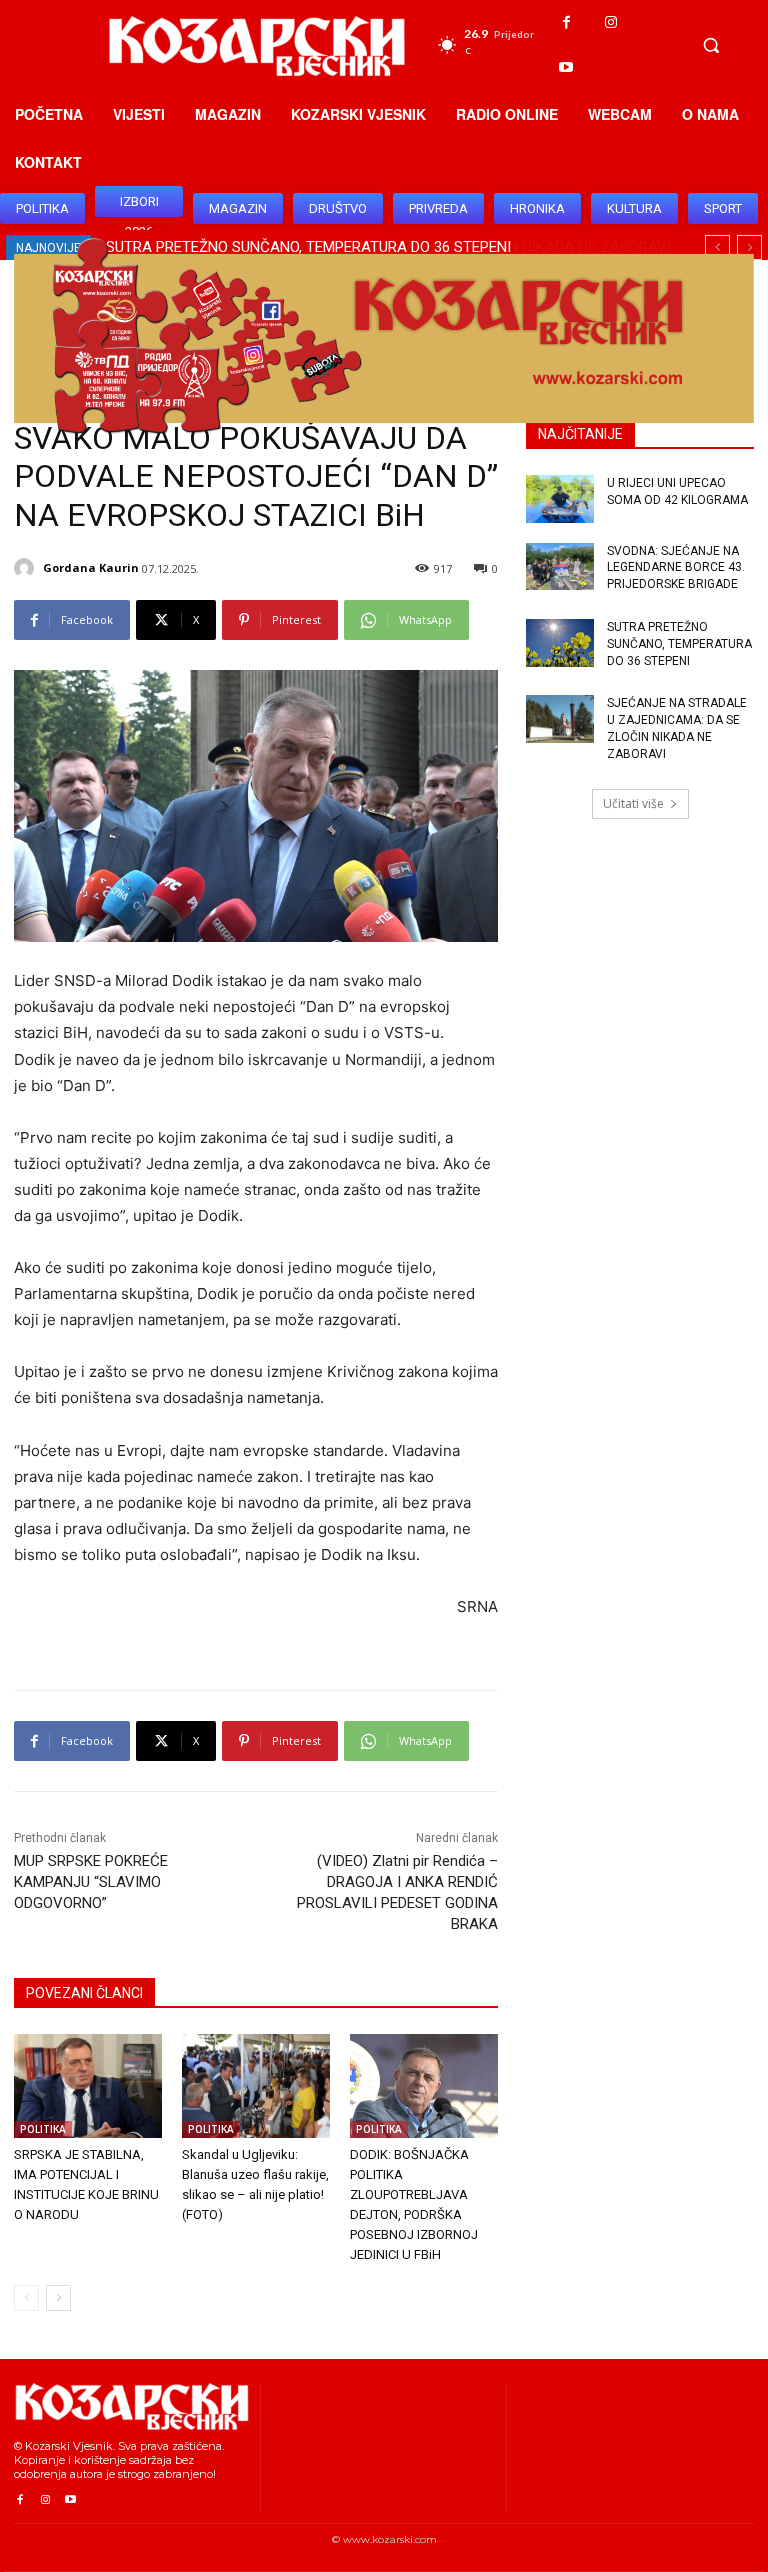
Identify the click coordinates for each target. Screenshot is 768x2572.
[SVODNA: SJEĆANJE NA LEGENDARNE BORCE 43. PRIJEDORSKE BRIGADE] (560, 567)
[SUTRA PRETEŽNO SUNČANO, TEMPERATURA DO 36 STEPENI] (560, 643)
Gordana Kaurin (91, 567)
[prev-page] (26, 2298)
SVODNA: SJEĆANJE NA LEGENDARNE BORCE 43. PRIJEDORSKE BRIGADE (676, 568)
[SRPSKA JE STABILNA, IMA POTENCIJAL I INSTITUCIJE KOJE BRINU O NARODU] (88, 2086)
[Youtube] (566, 67)
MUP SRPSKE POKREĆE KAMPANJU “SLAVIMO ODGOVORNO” (91, 1882)
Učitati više (633, 803)
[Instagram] (611, 22)
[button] (711, 45)
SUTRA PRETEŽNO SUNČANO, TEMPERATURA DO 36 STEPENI (679, 644)
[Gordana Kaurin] (27, 568)
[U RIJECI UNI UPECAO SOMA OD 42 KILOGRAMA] (560, 499)
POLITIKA (43, 2129)
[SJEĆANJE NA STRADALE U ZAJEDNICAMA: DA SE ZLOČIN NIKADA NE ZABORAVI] (560, 719)
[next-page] (58, 2298)
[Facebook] (566, 22)
